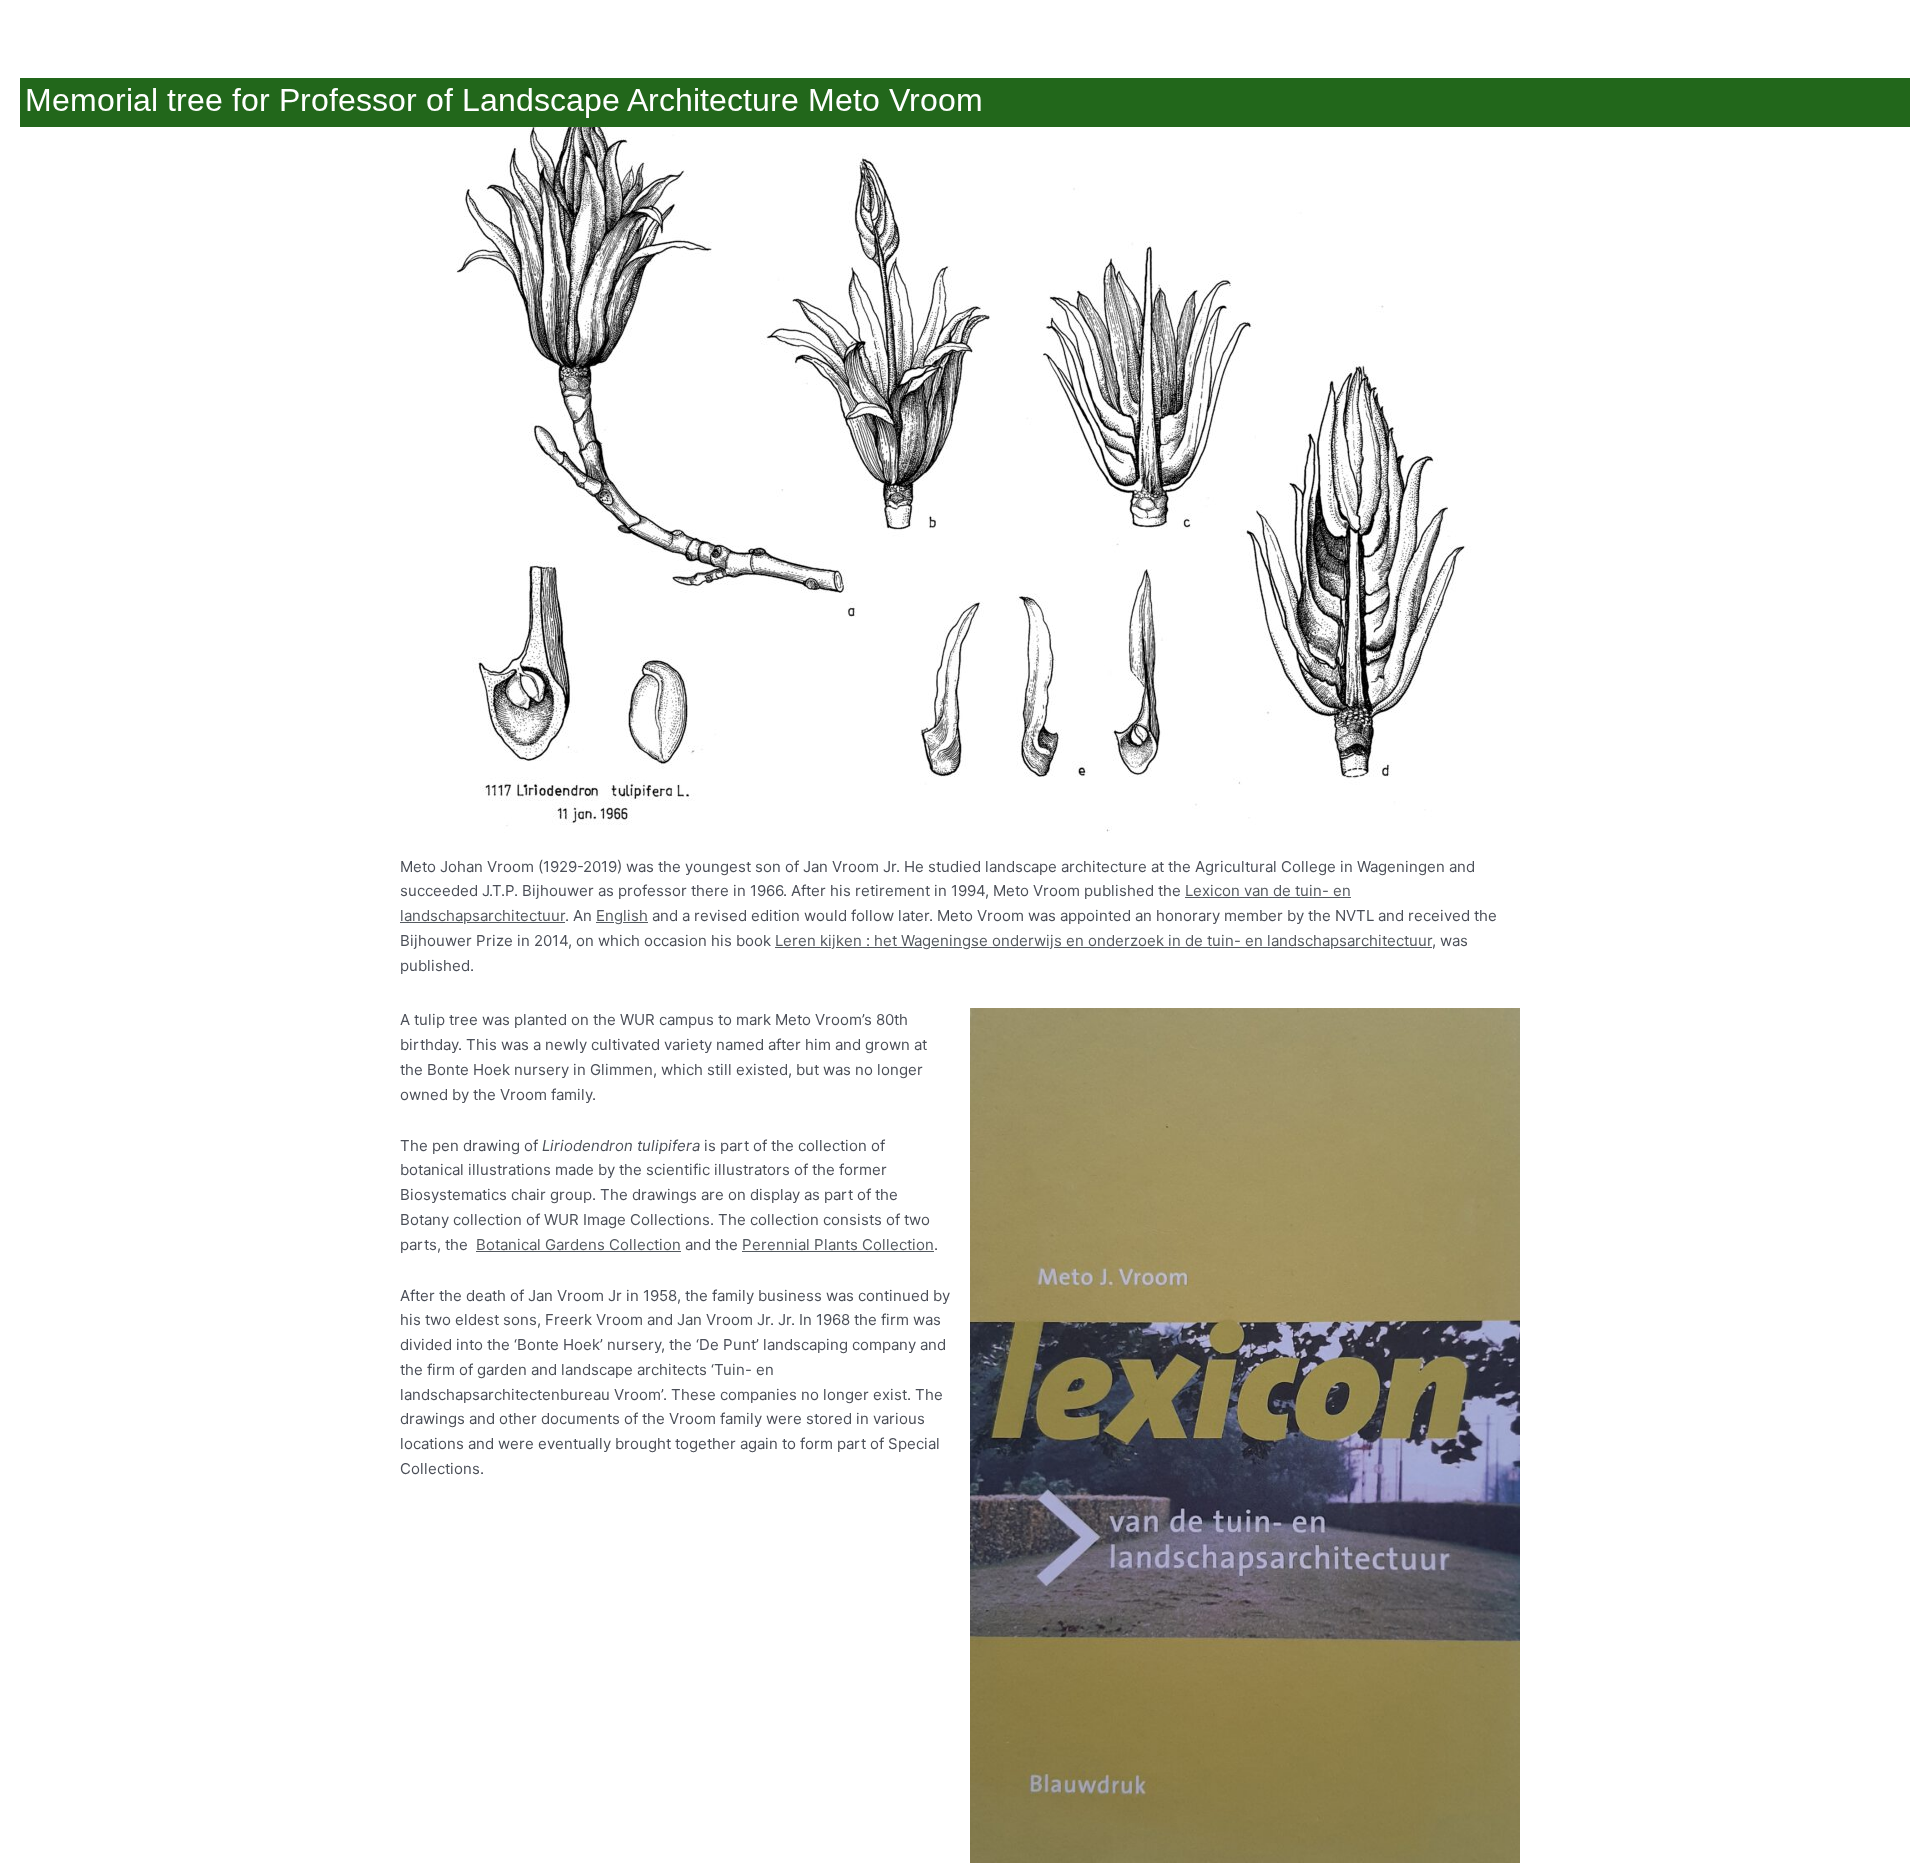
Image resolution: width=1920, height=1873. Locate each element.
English (622, 915)
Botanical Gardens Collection (578, 1244)
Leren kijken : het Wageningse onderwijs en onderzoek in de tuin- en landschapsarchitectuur (1103, 940)
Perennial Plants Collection (838, 1244)
